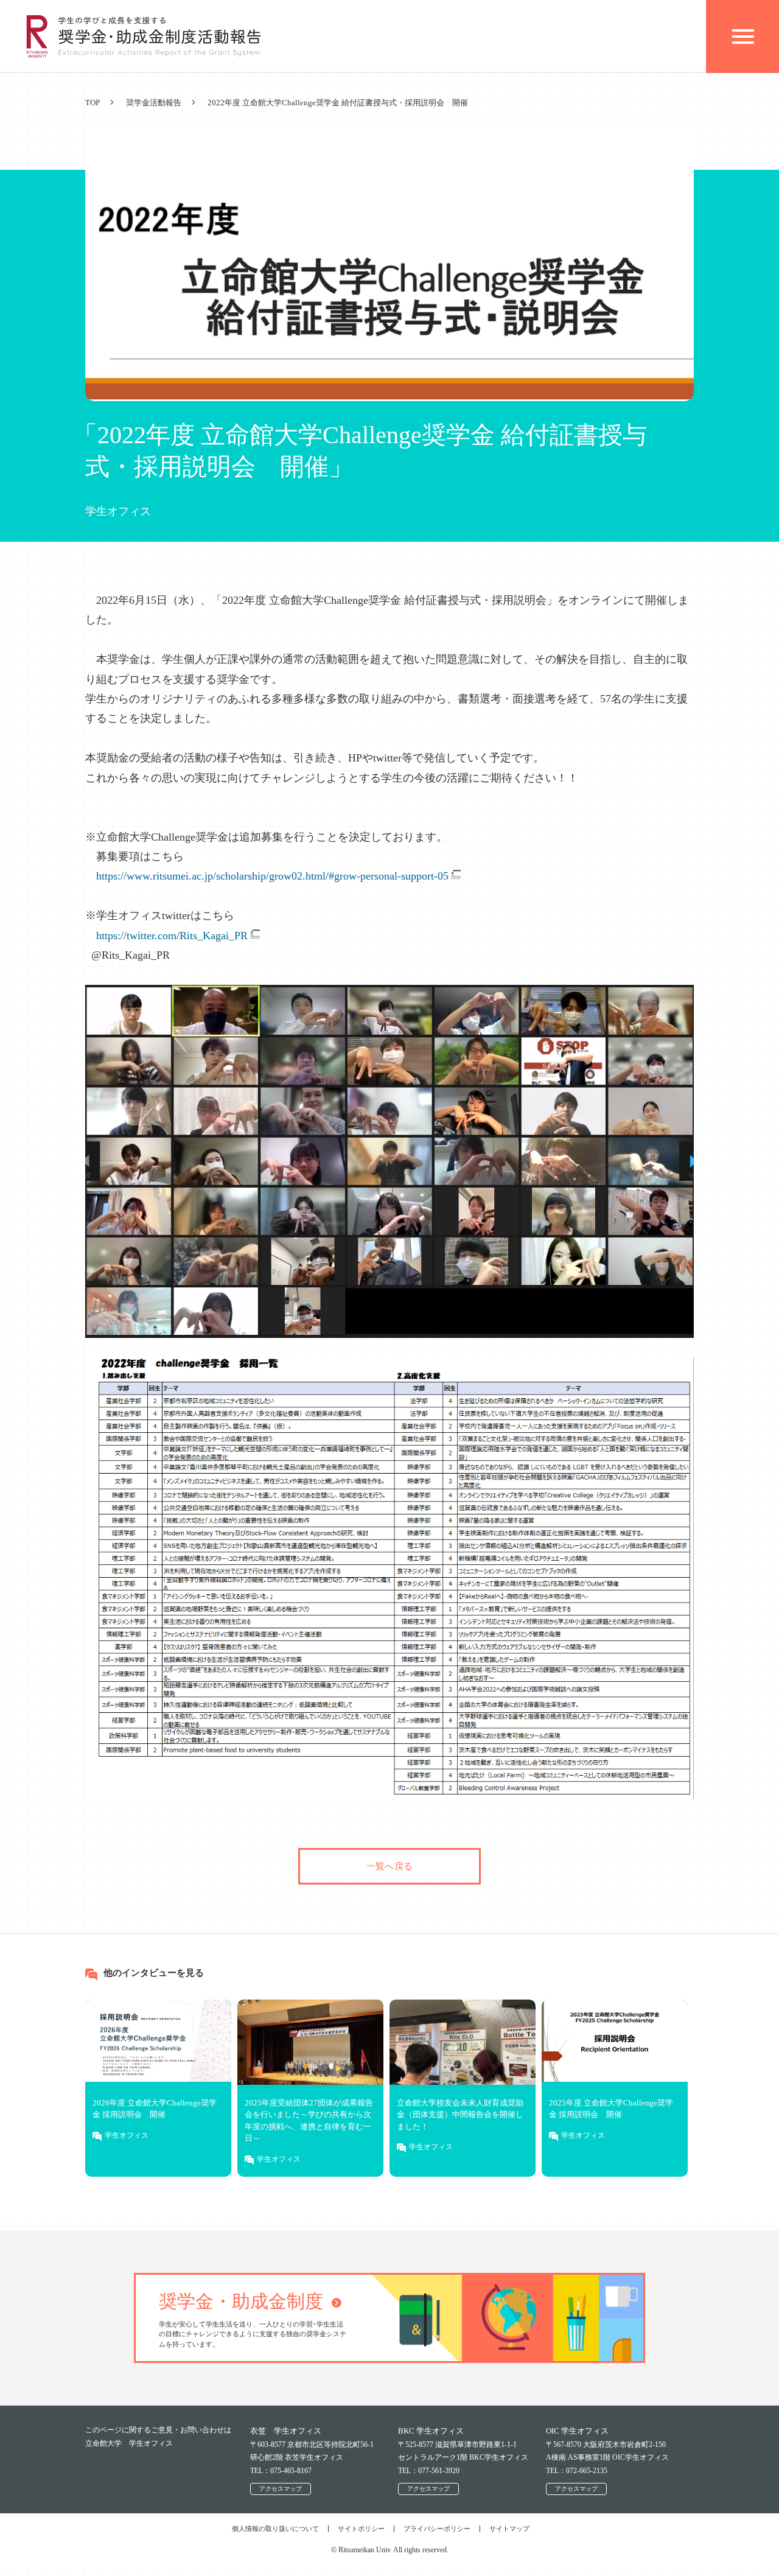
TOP (93, 103)
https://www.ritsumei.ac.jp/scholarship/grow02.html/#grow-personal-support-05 (272, 876)
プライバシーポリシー (437, 2529)
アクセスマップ (281, 2489)
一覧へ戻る (389, 1866)
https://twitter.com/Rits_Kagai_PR (172, 936)
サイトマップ (509, 2529)
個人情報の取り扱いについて (275, 2529)
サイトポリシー (361, 2529)
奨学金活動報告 (154, 103)
